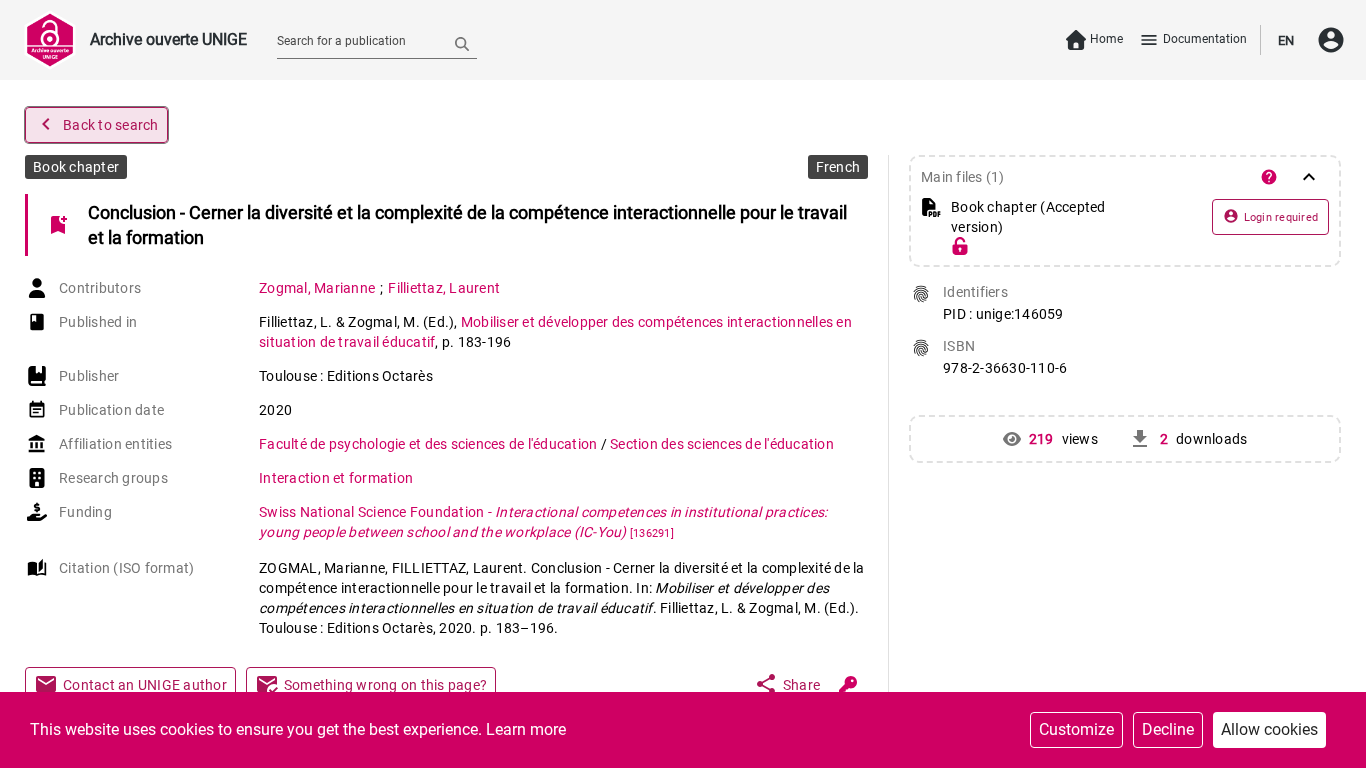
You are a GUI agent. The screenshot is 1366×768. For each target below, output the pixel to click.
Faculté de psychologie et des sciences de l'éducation (430, 444)
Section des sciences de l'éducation (722, 444)
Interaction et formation (336, 478)
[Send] (462, 43)
